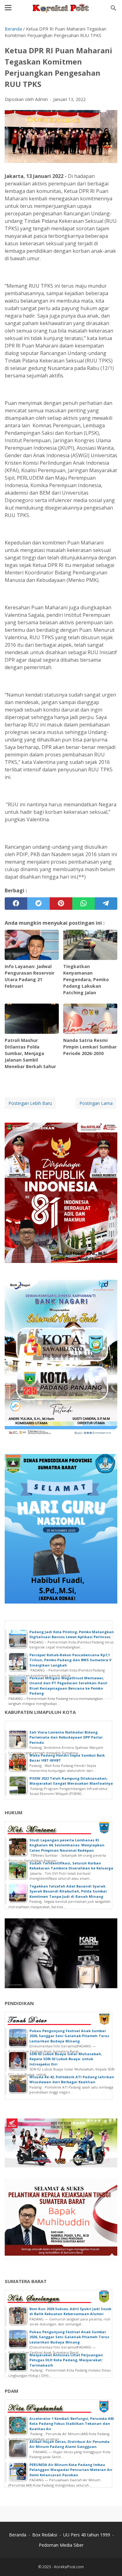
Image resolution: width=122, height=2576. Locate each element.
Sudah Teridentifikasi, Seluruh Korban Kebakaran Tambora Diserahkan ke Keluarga (71, 1866)
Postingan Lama (96, 1103)
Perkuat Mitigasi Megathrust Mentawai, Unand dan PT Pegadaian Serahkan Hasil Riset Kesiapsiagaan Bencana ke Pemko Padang (68, 1686)
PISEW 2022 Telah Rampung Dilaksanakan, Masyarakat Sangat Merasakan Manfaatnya (71, 1781)
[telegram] (106, 904)
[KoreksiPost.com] (61, 8)
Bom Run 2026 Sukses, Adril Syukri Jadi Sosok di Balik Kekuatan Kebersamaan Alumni (70, 2311)
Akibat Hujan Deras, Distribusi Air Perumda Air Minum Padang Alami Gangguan (69, 2444)
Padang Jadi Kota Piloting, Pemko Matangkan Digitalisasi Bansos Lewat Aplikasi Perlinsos (72, 1634)
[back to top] (109, 2562)
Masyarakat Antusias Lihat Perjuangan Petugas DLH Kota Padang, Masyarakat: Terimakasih (66, 2360)
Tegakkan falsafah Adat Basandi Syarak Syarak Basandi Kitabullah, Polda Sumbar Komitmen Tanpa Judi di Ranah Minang (68, 1891)
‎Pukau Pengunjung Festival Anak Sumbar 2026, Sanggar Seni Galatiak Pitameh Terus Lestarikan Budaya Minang (69, 2036)
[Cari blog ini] (114, 8)
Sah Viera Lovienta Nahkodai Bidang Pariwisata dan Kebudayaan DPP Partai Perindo (66, 1737)
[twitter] (38, 904)
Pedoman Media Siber (61, 2545)
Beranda (18, 2535)
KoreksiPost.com (69, 2567)
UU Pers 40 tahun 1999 (87, 2535)
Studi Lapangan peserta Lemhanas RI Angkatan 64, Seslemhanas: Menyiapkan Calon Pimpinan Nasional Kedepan (67, 1845)
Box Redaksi (45, 2535)
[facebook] (16, 904)
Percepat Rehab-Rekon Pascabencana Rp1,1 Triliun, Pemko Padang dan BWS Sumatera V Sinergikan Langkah (70, 1660)
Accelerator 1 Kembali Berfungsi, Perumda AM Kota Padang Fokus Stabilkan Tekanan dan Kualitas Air (72, 2424)
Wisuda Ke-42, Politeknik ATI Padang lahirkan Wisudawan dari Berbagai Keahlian (72, 2080)
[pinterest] (61, 904)
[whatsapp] (84, 904)
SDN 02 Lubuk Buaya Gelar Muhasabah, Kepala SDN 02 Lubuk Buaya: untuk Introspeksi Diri (66, 2059)
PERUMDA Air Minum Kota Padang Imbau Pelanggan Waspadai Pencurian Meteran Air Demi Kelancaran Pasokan (71, 2470)
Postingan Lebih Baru (30, 1103)
